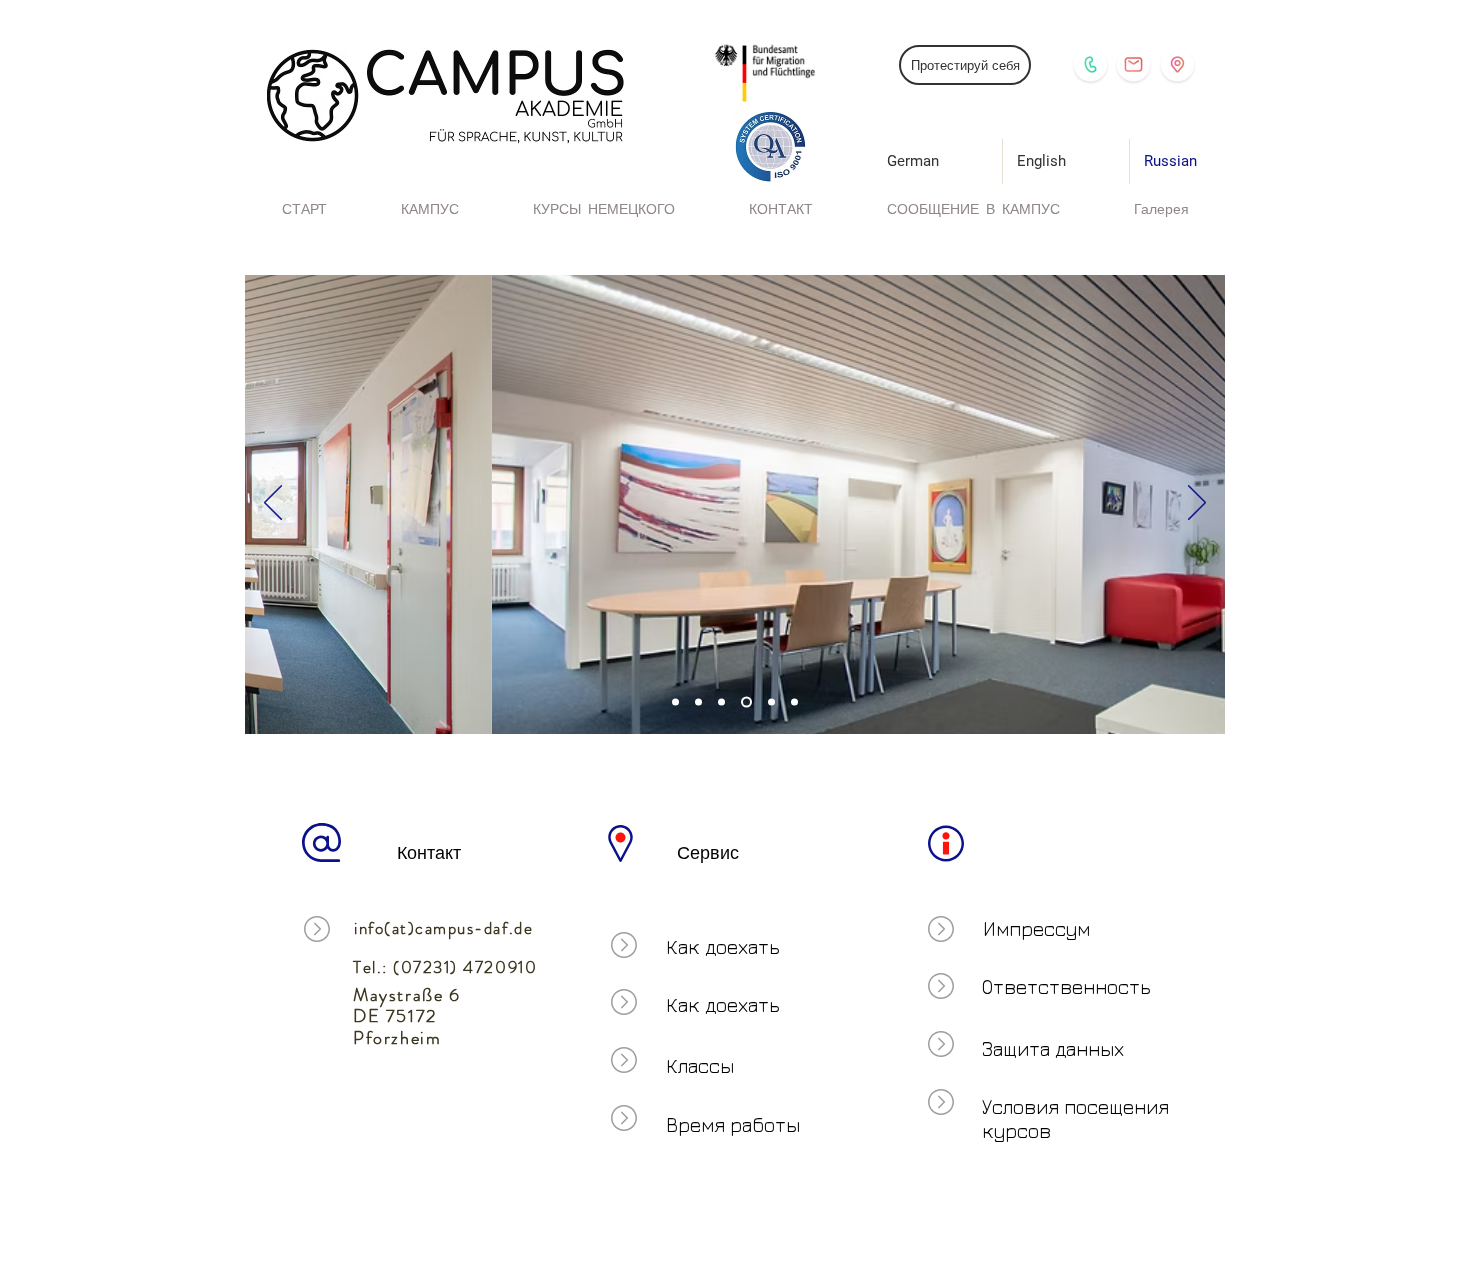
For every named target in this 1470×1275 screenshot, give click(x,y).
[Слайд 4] (746, 702)
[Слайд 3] (675, 702)
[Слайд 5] (771, 702)
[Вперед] (1197, 504)
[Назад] (273, 504)
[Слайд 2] (698, 702)
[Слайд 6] (794, 702)
